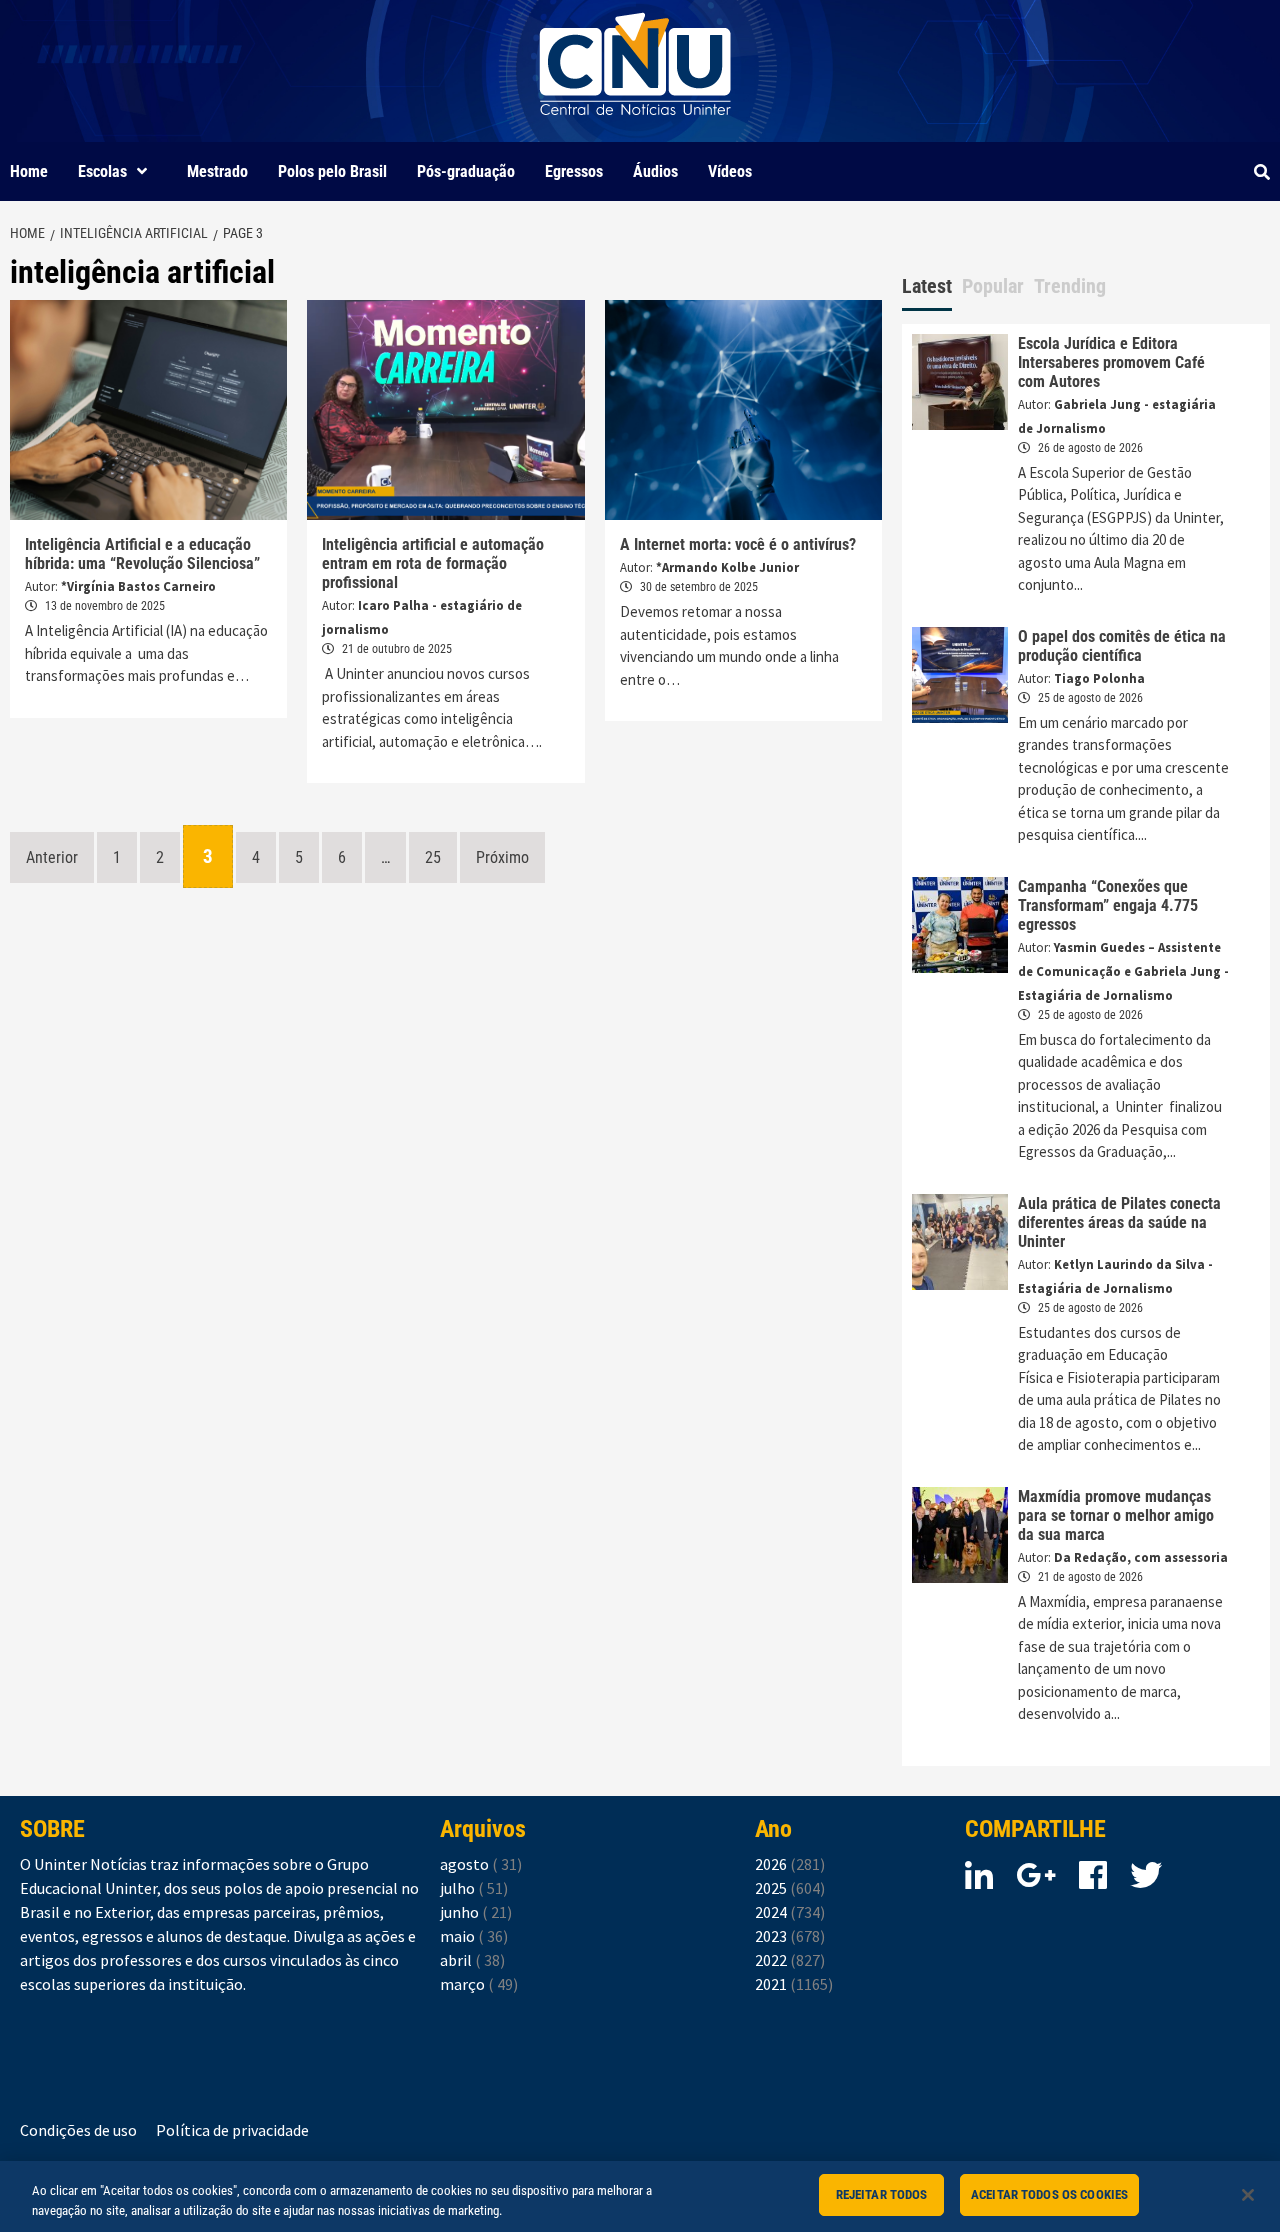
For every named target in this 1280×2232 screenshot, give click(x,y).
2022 (790, 1960)
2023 (790, 1936)
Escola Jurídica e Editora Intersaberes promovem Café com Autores (1111, 362)
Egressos (574, 171)
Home (29, 171)
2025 (790, 1888)
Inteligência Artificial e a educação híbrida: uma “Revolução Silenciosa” (142, 554)
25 (433, 857)
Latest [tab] (927, 286)
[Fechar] (1248, 2195)
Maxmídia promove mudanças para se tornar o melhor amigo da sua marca (1116, 1515)
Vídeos (730, 171)
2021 (794, 1984)
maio (474, 1936)
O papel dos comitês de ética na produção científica (1122, 646)
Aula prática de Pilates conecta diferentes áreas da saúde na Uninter (1119, 1222)
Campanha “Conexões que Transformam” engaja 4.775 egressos (1108, 905)
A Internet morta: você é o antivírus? (738, 544)
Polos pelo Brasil (332, 171)
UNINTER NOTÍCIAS (635, 130)
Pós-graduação (466, 171)
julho (474, 1888)
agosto (481, 1864)
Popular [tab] (993, 286)
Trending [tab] (1070, 286)
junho (476, 1912)
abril (472, 1960)
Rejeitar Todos (882, 2194)
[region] (640, 2196)
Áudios (655, 171)
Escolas (102, 171)
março (479, 1984)
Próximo (502, 857)
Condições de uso (78, 2130)
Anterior (52, 857)
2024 (790, 1912)
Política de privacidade (232, 2130)
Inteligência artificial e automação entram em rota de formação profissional (433, 563)
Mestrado (217, 171)
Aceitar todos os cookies (1049, 2194)
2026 (790, 1864)
